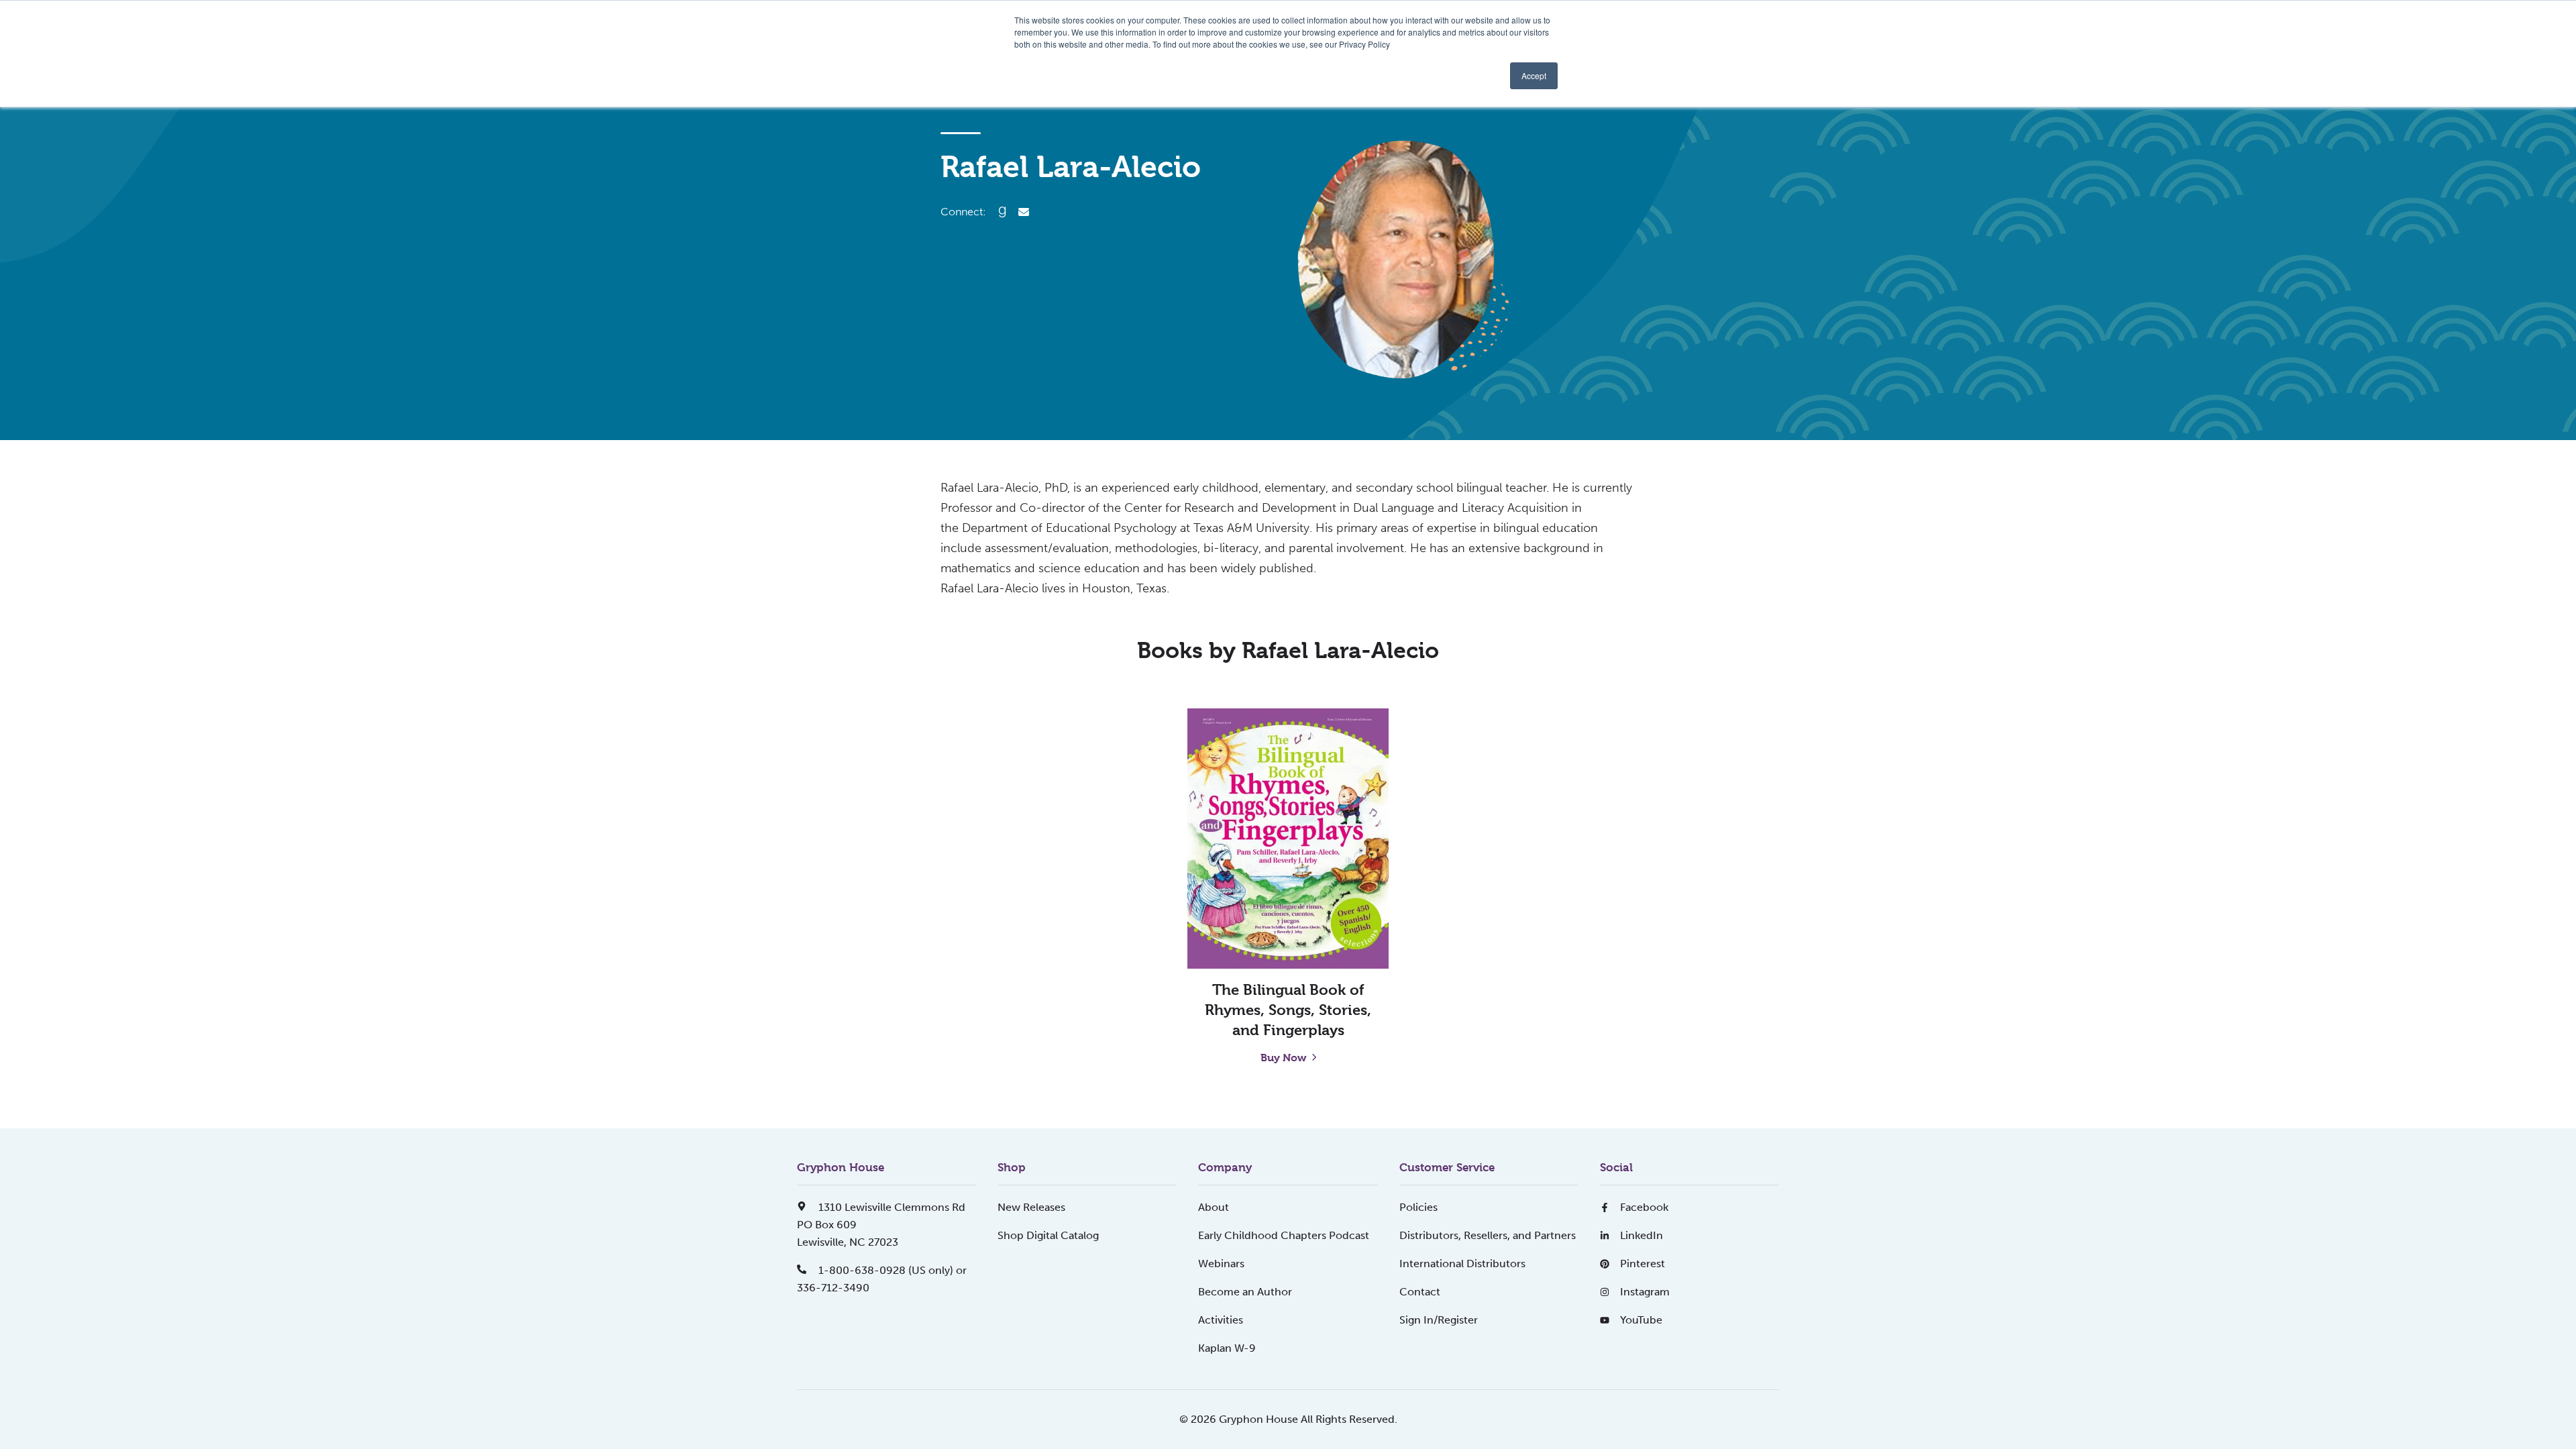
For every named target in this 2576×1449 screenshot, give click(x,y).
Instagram (1645, 1292)
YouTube (1641, 1320)
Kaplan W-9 (1227, 1348)
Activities (1221, 1320)
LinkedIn (1642, 1235)
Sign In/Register (1439, 1320)
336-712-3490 (833, 1288)
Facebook (1644, 1207)
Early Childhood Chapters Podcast (1284, 1235)
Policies (1418, 1207)
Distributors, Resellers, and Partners (1488, 1235)
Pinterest (1643, 1264)
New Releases (1031, 1207)
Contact (1420, 1292)
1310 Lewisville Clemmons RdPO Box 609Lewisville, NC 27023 (881, 1225)
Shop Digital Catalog (1048, 1235)
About (1214, 1207)
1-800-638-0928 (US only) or (891, 1270)
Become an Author (1245, 1292)
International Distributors (1462, 1264)
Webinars (1221, 1264)
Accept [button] (1534, 75)
